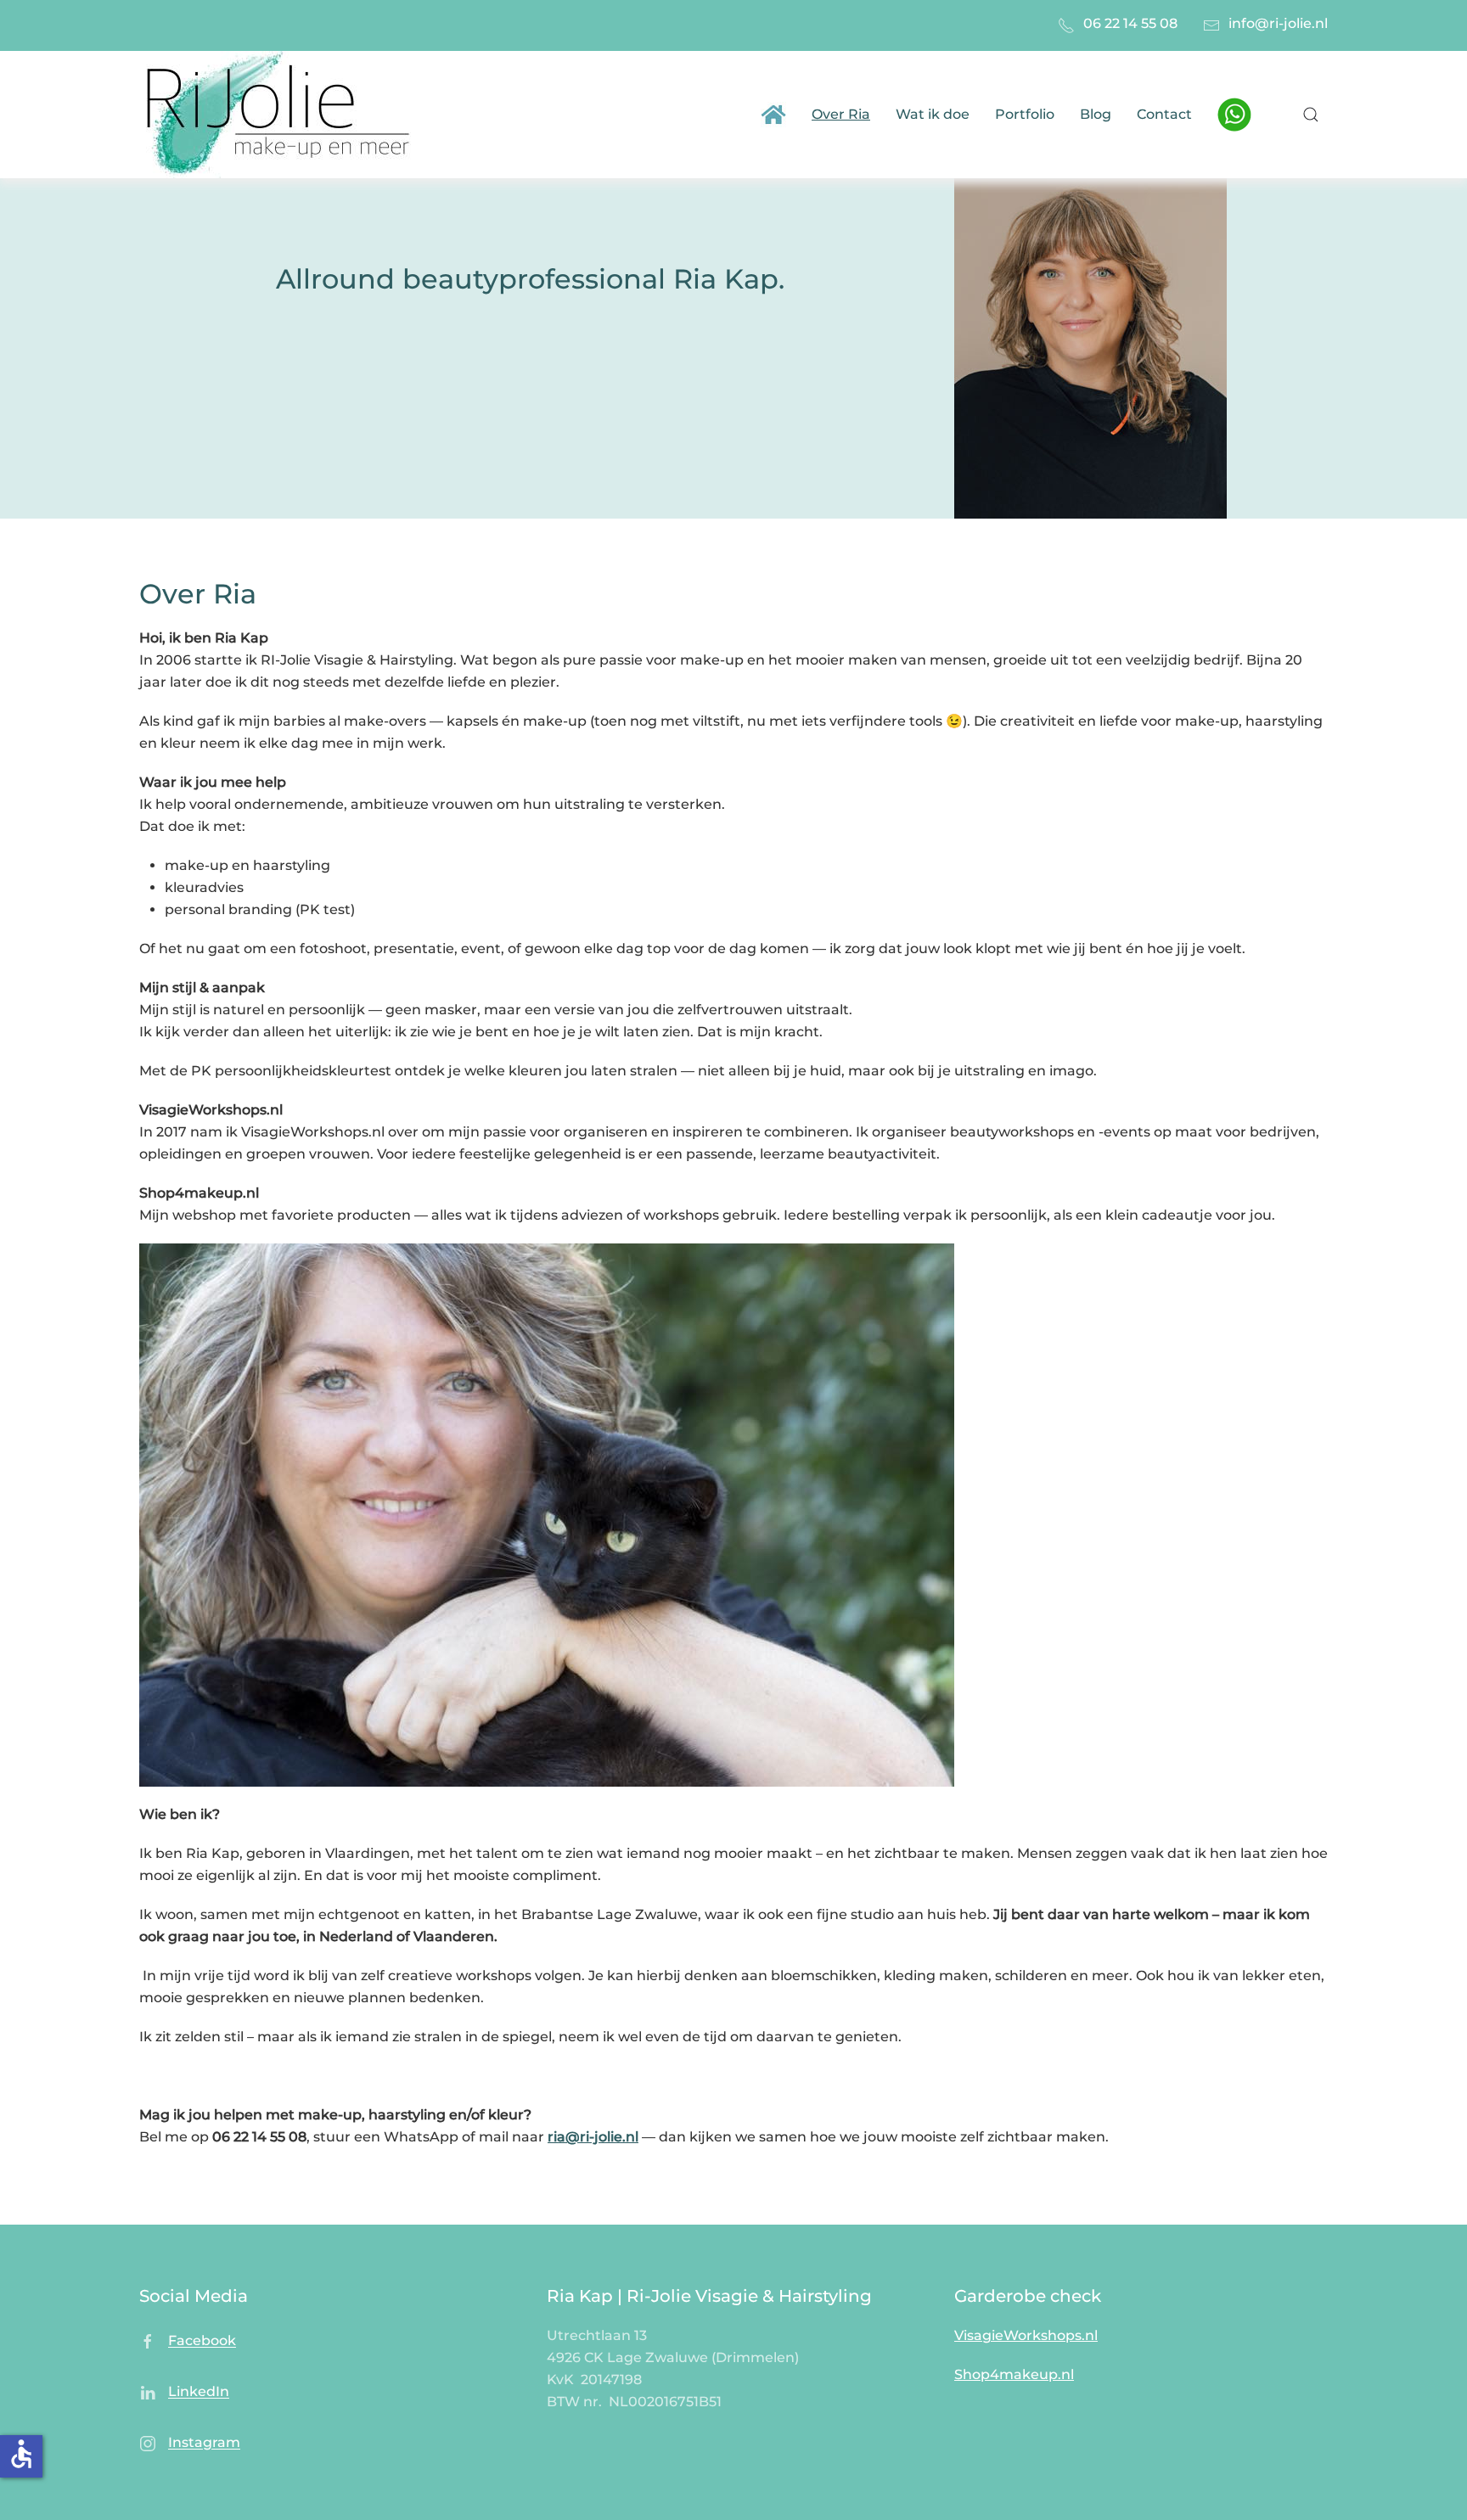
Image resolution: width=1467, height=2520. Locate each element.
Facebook (202, 2341)
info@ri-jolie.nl (1278, 23)
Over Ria (841, 114)
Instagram (204, 2443)
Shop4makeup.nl (1014, 2374)
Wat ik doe (933, 114)
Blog (1096, 114)
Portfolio (1025, 114)
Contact (1164, 114)
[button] (1311, 115)
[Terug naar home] (281, 115)
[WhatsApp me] (1234, 113)
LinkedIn (199, 2392)
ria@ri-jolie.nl (593, 2137)
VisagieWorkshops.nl (1026, 2335)
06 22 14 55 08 (1130, 23)
